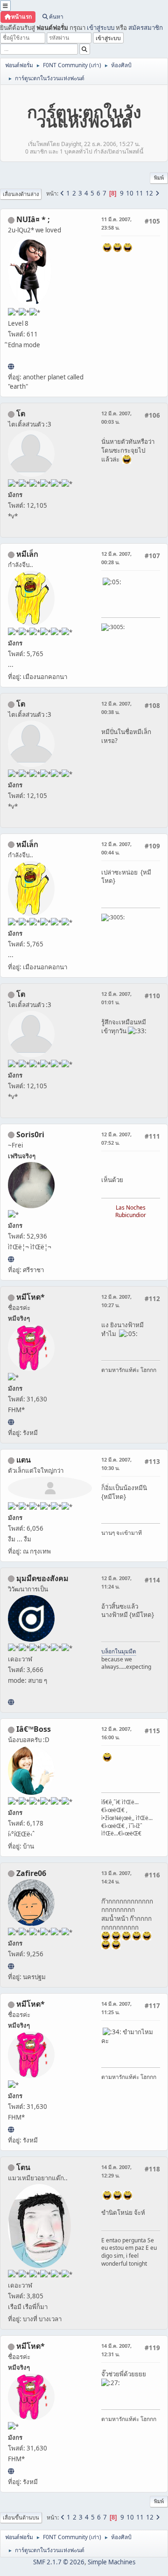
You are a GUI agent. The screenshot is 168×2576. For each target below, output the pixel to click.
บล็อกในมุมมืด (119, 1651)
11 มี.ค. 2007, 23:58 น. (116, 223)
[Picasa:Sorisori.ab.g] (11, 1259)
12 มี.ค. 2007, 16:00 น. (116, 1733)
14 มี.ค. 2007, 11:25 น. (116, 2008)
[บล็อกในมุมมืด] (11, 1702)
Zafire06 (31, 1873)
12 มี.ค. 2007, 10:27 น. (116, 1301)
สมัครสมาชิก (146, 28)
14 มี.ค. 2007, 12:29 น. (116, 2171)
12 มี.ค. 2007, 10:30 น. (116, 1464)
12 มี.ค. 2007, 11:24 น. (116, 1582)
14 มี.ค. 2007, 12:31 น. (116, 2350)
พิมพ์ (159, 178)
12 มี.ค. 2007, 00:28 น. (116, 558)
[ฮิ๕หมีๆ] (11, 1422)
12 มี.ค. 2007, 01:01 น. (116, 998)
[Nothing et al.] (11, 1966)
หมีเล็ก (27, 554)
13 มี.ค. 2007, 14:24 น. (116, 1877)
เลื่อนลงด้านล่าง (21, 194)
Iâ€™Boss (34, 1729)
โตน (23, 2167)
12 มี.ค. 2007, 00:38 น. (116, 708)
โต (21, 413)
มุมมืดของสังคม (42, 1578)
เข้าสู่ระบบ (101, 28)
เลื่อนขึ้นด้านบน (21, 2517)
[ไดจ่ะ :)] (11, 366)
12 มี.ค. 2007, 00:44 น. (116, 848)
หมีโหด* (31, 1297)
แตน (24, 1460)
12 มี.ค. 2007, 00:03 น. (116, 417)
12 (149, 193)
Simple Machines (112, 2562)
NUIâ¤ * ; (33, 219)
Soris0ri (30, 1134)
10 (130, 193)
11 (140, 193)
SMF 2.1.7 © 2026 (59, 2562)
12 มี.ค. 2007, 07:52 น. (116, 1138)
